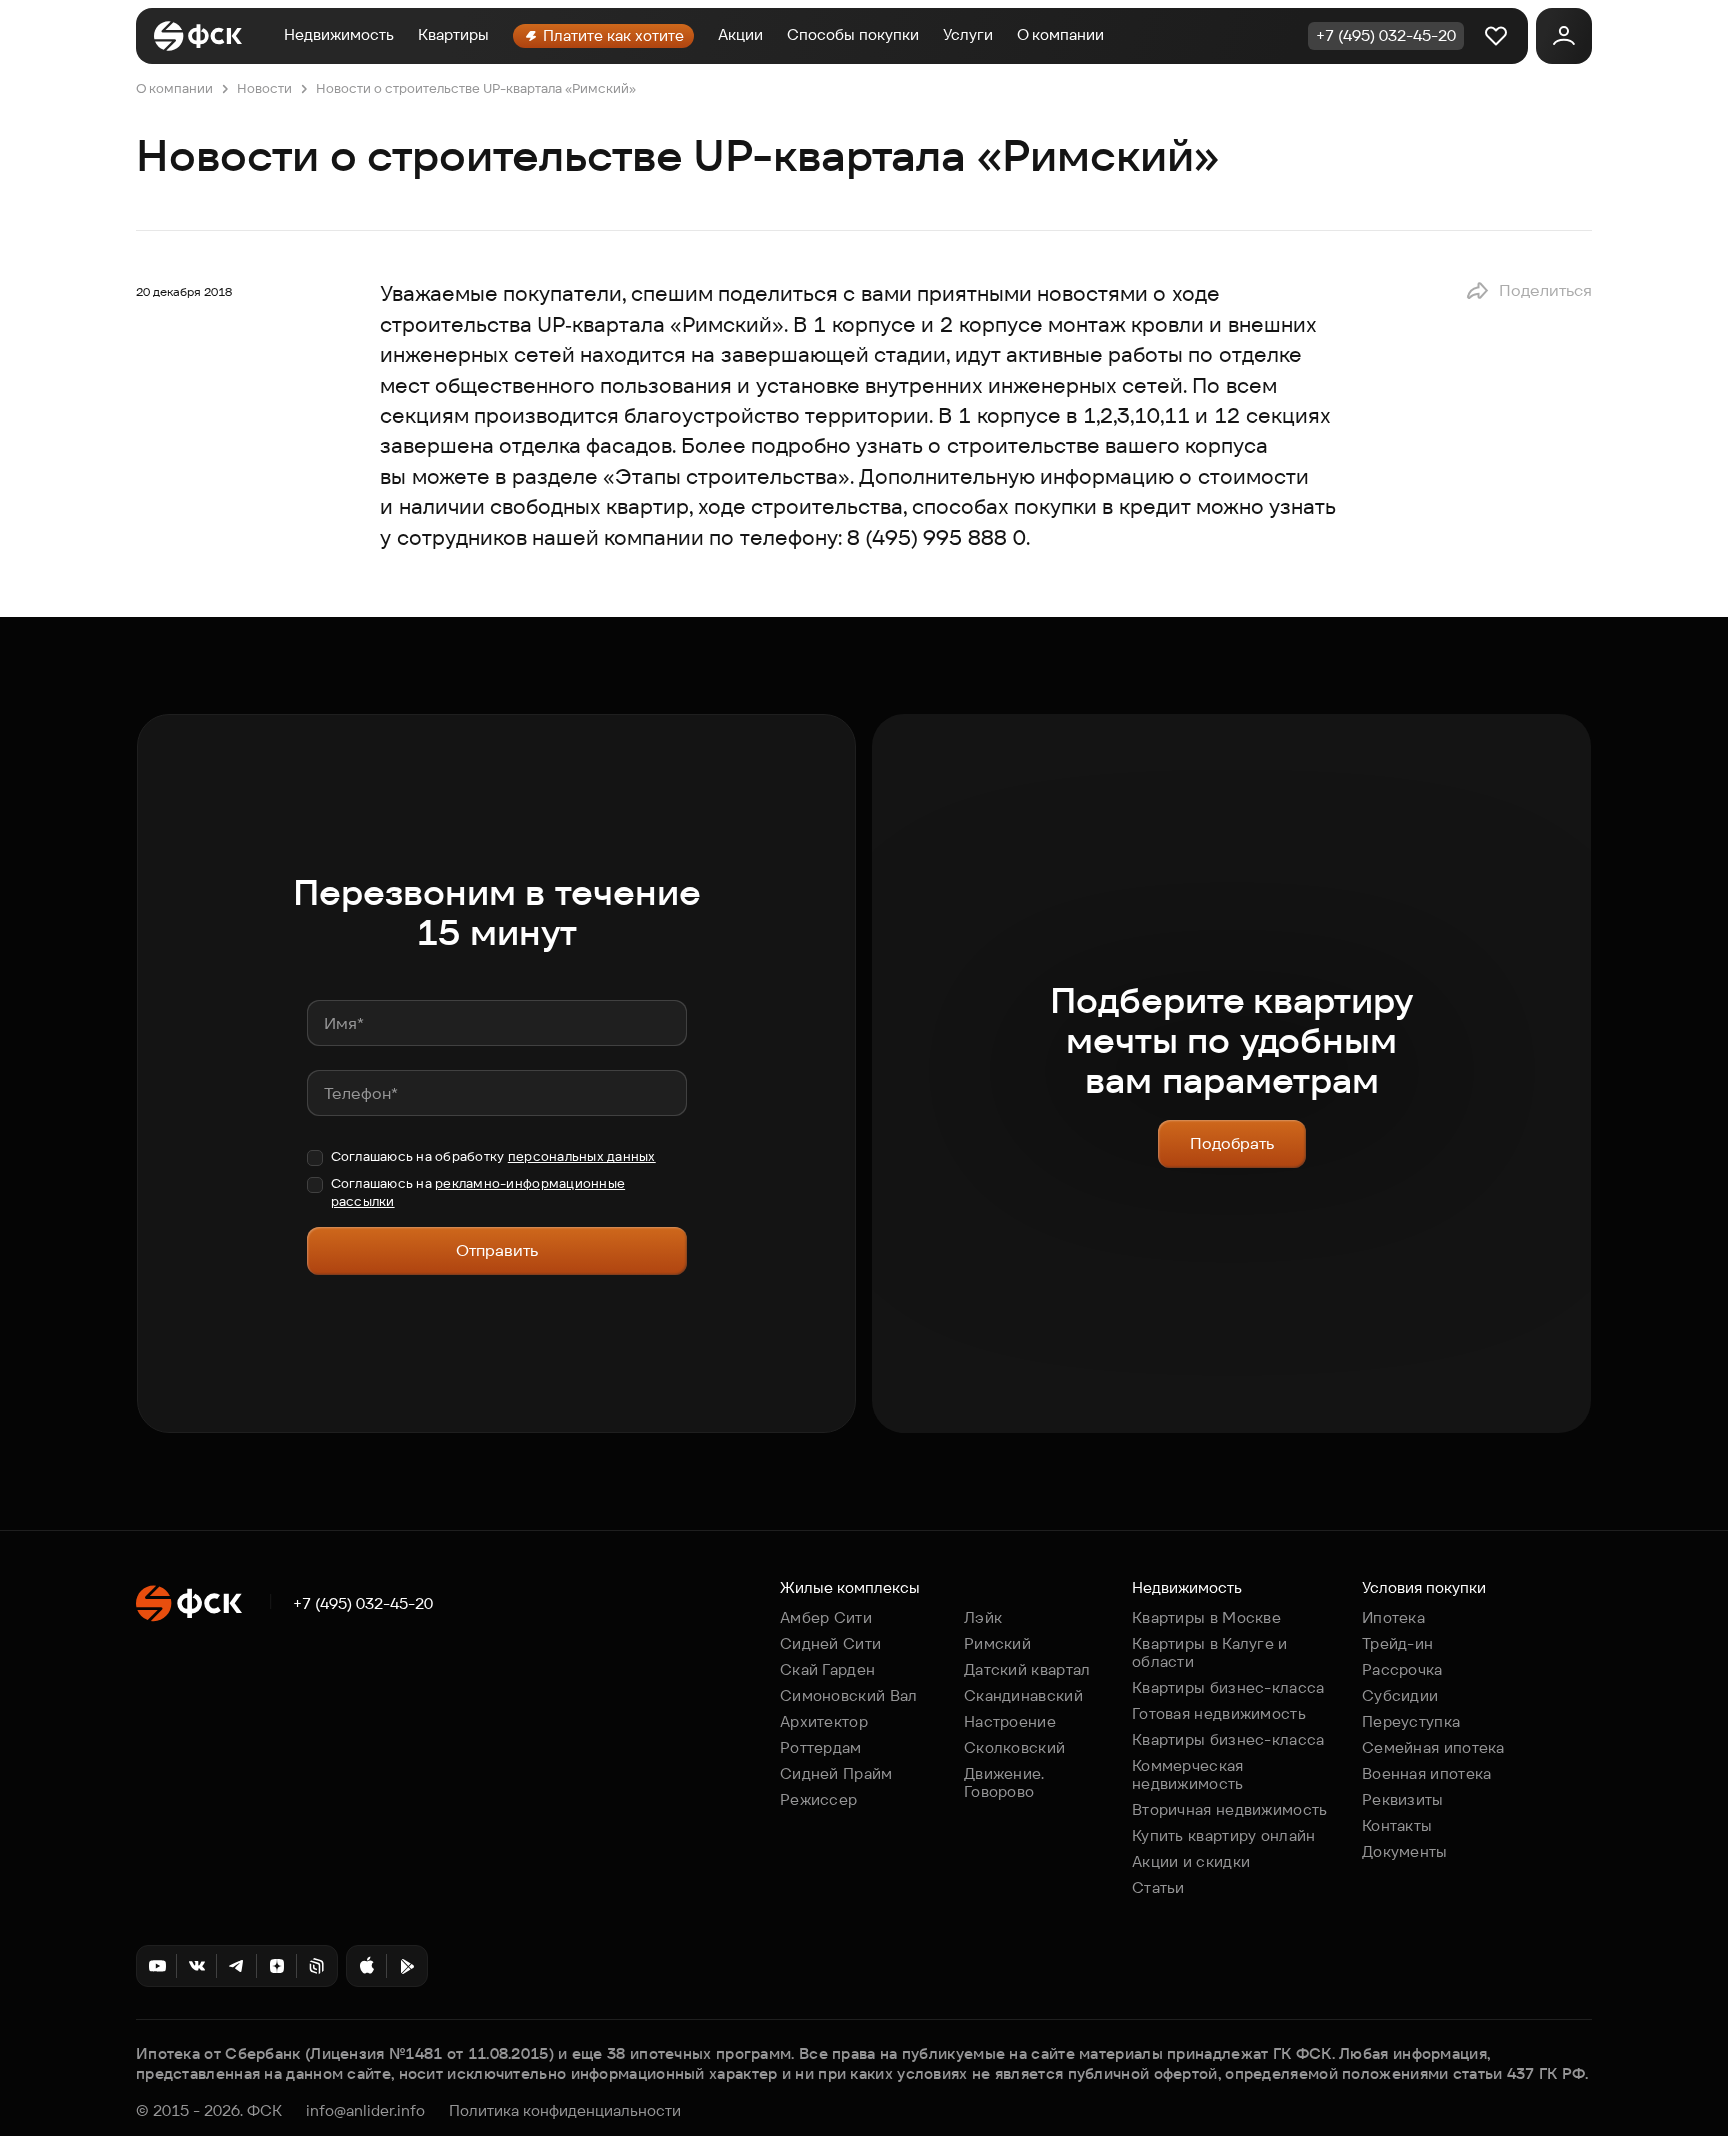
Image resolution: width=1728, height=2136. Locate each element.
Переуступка (1411, 1721)
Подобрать (1232, 1143)
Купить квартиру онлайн (1224, 1835)
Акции (740, 34)
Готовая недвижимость (1219, 1713)
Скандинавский (1023, 1695)
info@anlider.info (365, 2111)
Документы (1405, 1851)
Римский (997, 1643)
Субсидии (1400, 1695)
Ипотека (1393, 1617)
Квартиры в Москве (1206, 1617)
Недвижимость (339, 34)
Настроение (1010, 1721)
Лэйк (983, 1617)
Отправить (497, 1250)
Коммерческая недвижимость (1188, 1774)
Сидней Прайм (836, 1773)
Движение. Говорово (1004, 1782)
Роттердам (821, 1747)
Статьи (1158, 1887)
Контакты (1397, 1825)
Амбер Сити (826, 1617)
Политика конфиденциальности (565, 2111)
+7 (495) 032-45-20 (363, 1604)
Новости (264, 88)
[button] (1528, 291)
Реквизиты (1403, 1799)
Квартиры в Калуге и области (1210, 1652)
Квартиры (453, 34)
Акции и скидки (1191, 1861)
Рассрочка (1402, 1669)
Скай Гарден (827, 1669)
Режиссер (818, 1799)
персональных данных (582, 1156)
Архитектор (824, 1721)
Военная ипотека (1427, 1773)
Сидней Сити (830, 1643)
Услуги (968, 34)
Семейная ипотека (1433, 1747)
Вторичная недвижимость (1230, 1809)
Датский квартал (1027, 1669)
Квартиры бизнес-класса (1228, 1687)
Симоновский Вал (849, 1695)
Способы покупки (853, 34)
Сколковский (1014, 1747)
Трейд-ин (1397, 1643)
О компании (1060, 34)
